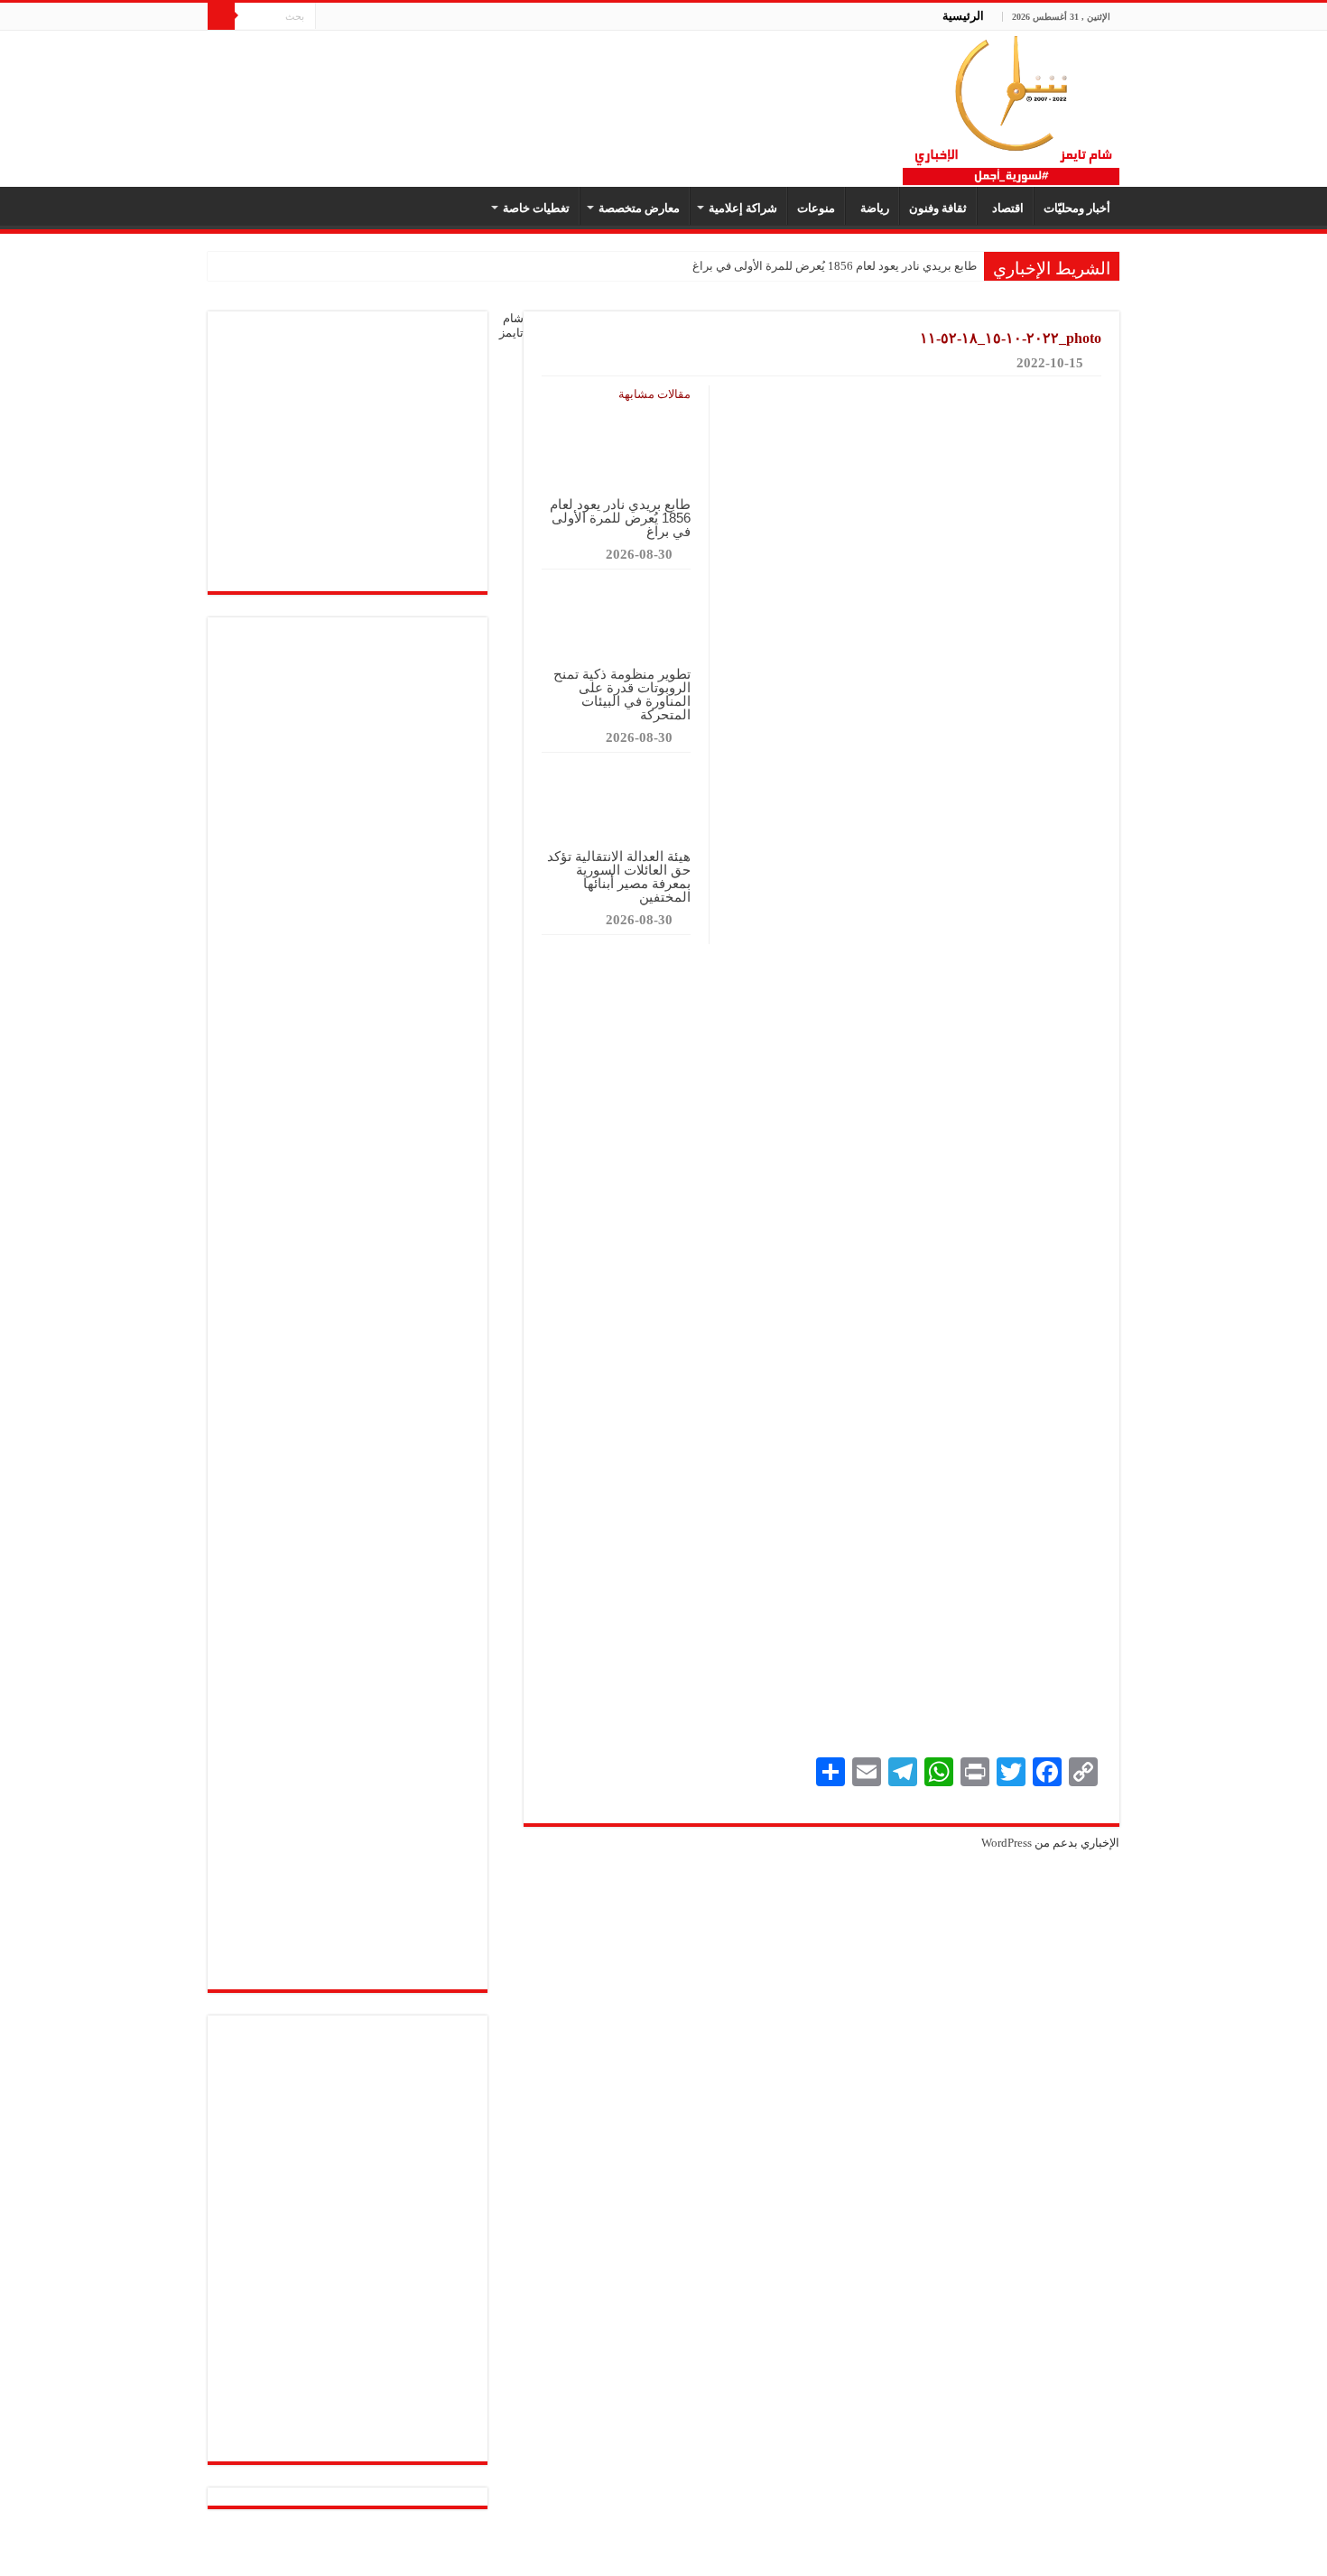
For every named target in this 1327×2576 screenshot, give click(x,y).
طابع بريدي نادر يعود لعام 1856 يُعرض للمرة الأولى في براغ (835, 266)
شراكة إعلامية (743, 208)
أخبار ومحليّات (1077, 208)
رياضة (872, 208)
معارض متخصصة (639, 208)
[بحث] (221, 16)
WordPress (1007, 1843)
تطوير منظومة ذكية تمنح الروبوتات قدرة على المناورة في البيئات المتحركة (622, 694)
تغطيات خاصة (536, 208)
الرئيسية (963, 16)
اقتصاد (1005, 208)
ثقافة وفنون (938, 208)
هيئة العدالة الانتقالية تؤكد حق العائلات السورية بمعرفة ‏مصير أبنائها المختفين (619, 876)
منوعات (816, 208)
